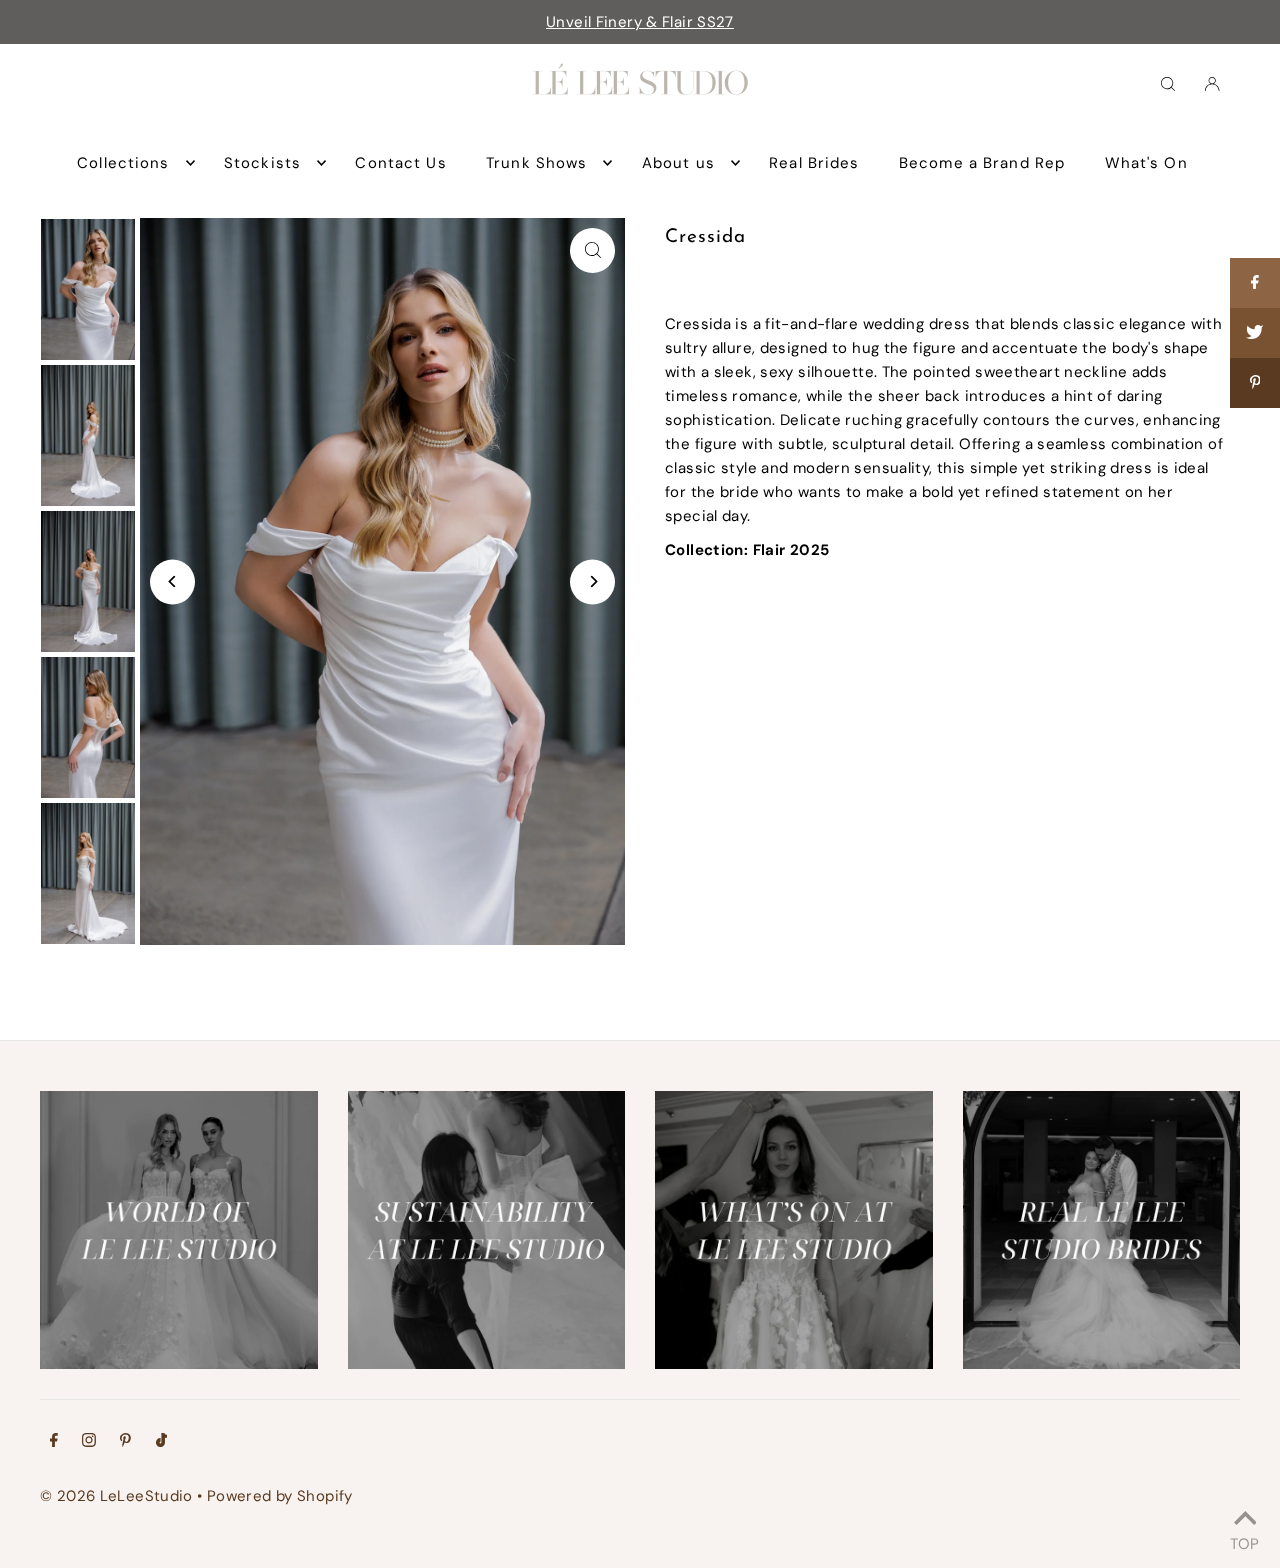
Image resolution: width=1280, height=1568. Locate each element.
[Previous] (172, 581)
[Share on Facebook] (1255, 283)
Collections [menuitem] (123, 163)
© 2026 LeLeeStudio (116, 1496)
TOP (1244, 1541)
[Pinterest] (125, 1442)
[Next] (592, 581)
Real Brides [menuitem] (814, 163)
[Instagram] (89, 1442)
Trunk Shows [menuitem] (536, 163)
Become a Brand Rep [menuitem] (982, 163)
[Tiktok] (161, 1442)
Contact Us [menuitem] (400, 163)
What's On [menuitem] (1146, 163)
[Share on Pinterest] (1255, 383)
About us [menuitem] (678, 163)
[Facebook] (54, 1442)
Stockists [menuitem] (262, 163)
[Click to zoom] (592, 250)
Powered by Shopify (280, 1496)
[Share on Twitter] (1255, 333)
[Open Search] (1168, 83)
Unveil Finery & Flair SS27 (640, 22)
